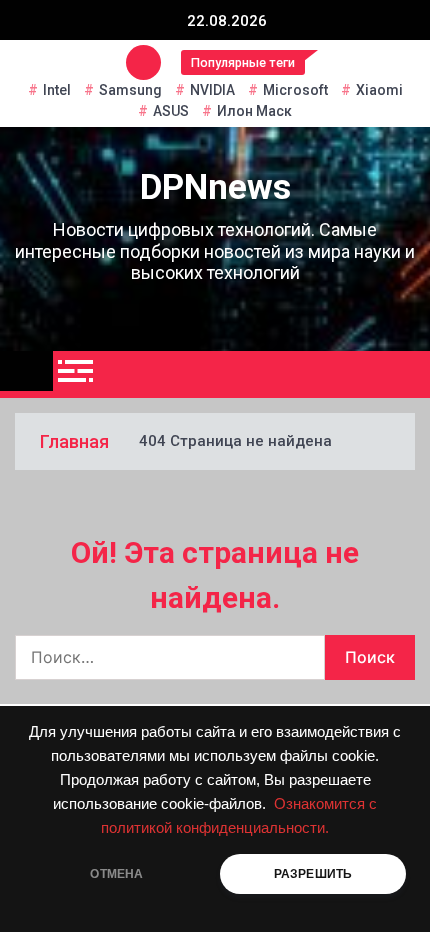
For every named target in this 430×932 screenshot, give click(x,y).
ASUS (171, 111)
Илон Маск (254, 111)
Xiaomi (379, 90)
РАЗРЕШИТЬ (313, 874)
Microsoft (295, 90)
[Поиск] (407, 375)
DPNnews (215, 187)
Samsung (130, 90)
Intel (57, 90)
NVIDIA (212, 90)
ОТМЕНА (116, 874)
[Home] (26, 371)
